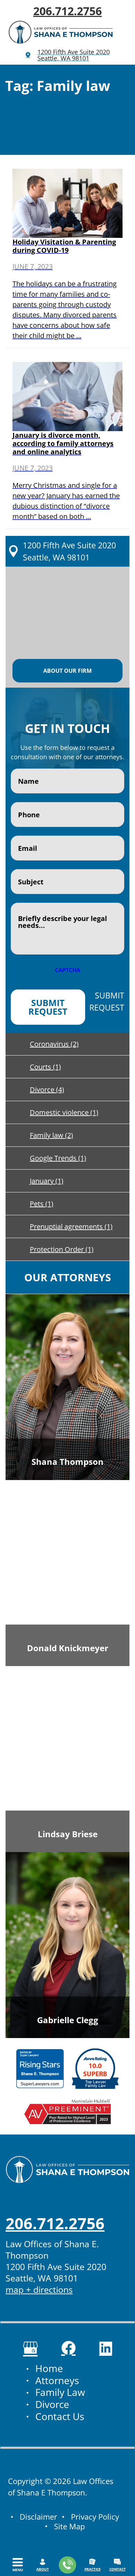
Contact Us (60, 2417)
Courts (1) (45, 1067)
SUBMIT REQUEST (48, 1007)
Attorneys (57, 2381)
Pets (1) (42, 1204)
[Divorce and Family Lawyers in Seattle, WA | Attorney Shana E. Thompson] (61, 32)
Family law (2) (51, 1135)
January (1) (47, 1181)
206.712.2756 (67, 11)
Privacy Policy (95, 2517)
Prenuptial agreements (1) (71, 1226)
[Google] (30, 2348)
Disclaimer (38, 2517)
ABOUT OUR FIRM (67, 671)
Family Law (60, 2393)
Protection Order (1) (62, 1249)
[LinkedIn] (106, 2348)
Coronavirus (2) (54, 1044)
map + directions (39, 2289)
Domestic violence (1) (64, 1112)
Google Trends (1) (58, 1158)
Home (49, 2369)
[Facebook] (69, 2348)
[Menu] (18, 2562)
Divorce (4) (47, 1090)
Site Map (69, 2526)
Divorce (52, 2405)
